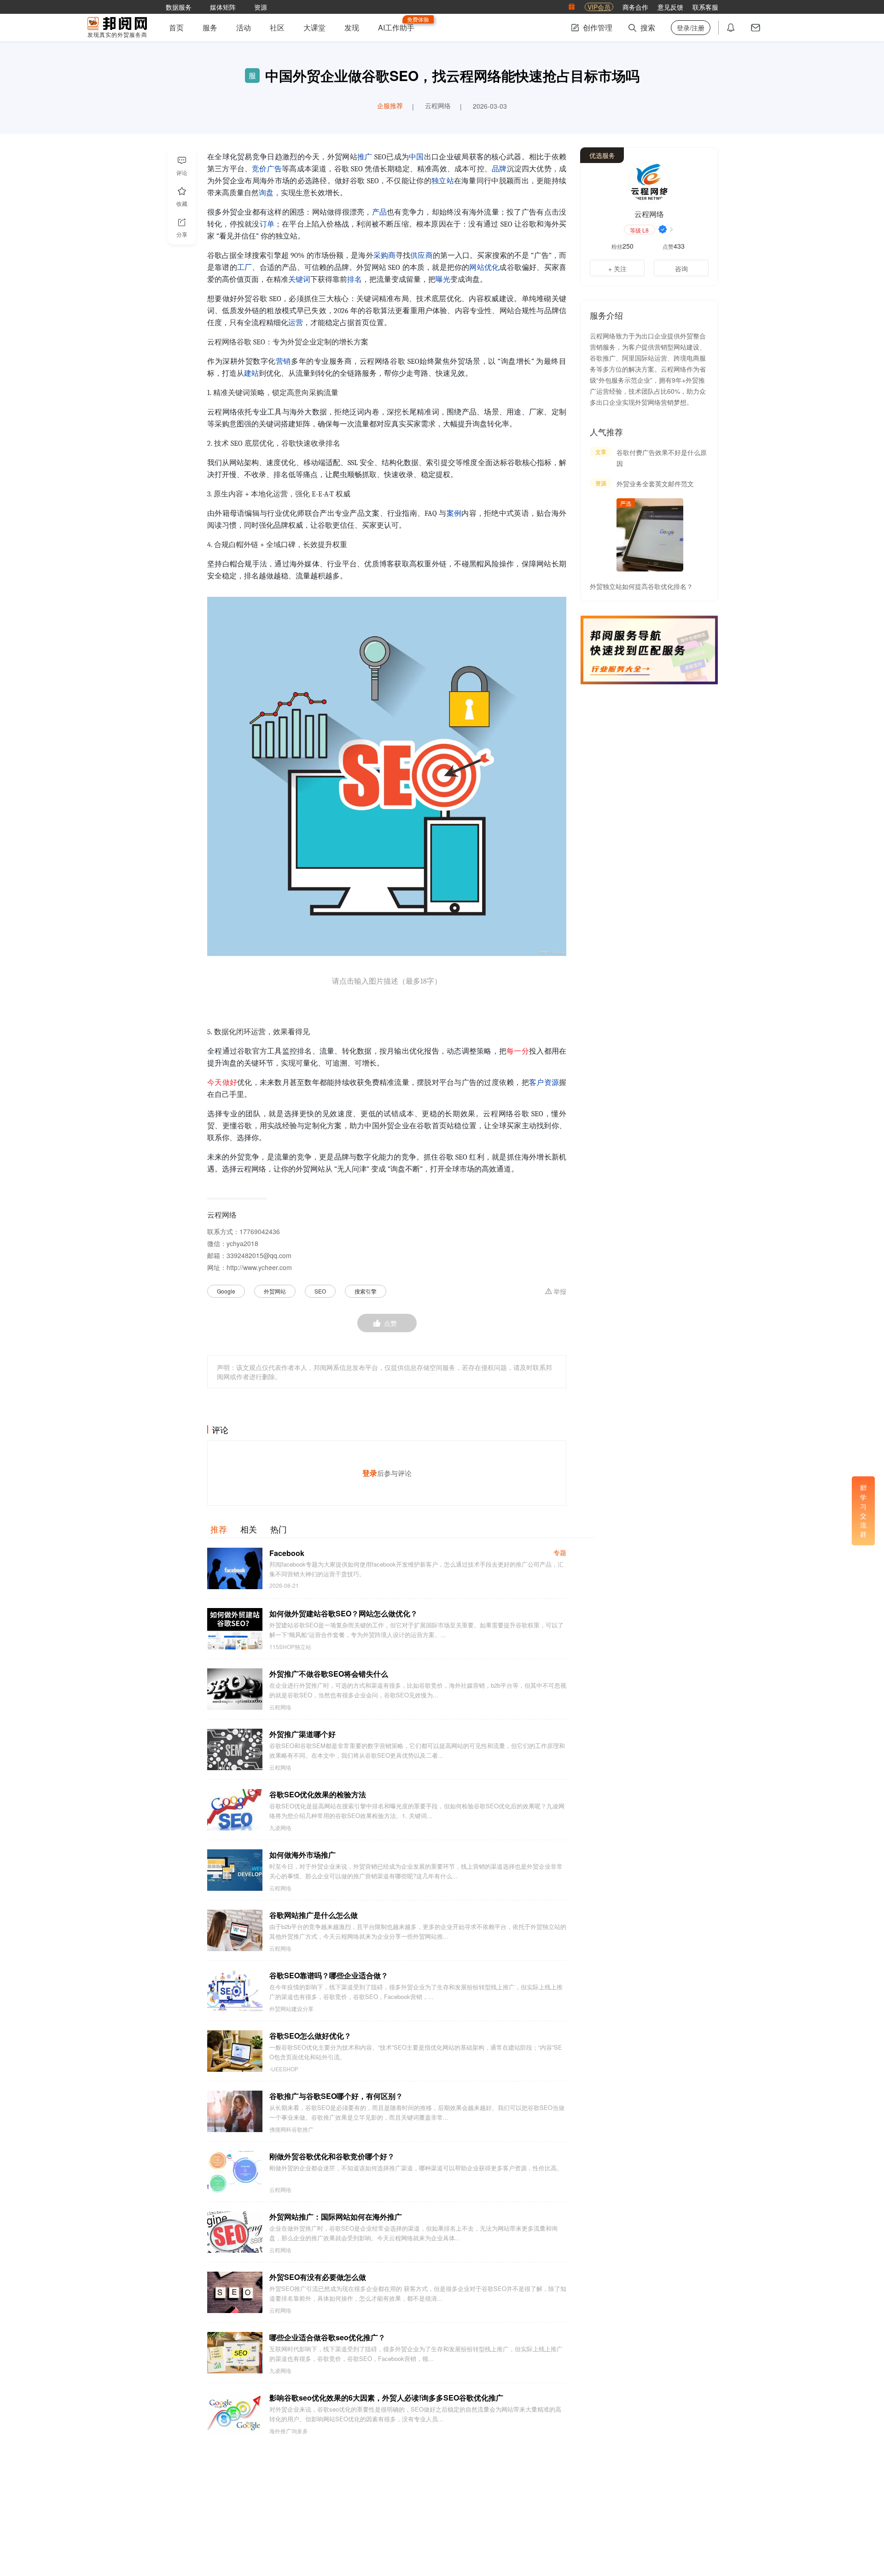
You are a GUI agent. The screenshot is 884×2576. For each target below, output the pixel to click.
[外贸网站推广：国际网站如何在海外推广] (235, 2232)
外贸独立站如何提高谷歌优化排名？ (641, 586)
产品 (380, 212)
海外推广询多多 (289, 2431)
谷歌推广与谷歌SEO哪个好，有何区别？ (336, 2096)
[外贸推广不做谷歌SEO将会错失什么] (235, 1689)
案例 (454, 513)
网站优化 (484, 268)
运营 (296, 323)
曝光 (443, 280)
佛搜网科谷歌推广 (291, 2129)
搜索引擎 (366, 1291)
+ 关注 (617, 268)
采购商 (384, 256)
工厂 (244, 268)
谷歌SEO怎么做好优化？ (310, 2036)
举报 (560, 1292)
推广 (365, 157)
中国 (416, 157)
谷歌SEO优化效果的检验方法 (318, 1794)
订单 (267, 224)
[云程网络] (649, 182)
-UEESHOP (284, 2069)
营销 (283, 361)
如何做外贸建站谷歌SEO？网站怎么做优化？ (343, 1613)
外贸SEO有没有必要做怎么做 (318, 2277)
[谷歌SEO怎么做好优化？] (235, 2051)
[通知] (731, 28)
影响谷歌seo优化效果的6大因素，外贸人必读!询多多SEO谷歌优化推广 (386, 2398)
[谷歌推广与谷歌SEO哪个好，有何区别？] (235, 2111)
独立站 (443, 181)
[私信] (756, 28)
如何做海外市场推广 (302, 1855)
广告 (274, 169)
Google (226, 1291)
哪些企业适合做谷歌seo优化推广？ (327, 2337)
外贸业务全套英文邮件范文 (655, 484)
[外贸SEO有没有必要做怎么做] (235, 2292)
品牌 (499, 169)
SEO (320, 1291)
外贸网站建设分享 (291, 2009)
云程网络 (280, 1707)
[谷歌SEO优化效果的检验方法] (235, 1810)
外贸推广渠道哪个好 (302, 1734)
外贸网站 (275, 1291)
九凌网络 (280, 1828)
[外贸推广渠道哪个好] (235, 1749)
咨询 (681, 268)
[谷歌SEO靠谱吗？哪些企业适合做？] (235, 1991)
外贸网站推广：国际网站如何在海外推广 (336, 2217)
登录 (370, 1473)
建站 (251, 373)
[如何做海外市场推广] (235, 1870)
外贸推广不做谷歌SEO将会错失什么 (329, 1674)
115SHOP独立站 (290, 1647)
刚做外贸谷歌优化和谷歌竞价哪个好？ (332, 2156)
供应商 (421, 256)
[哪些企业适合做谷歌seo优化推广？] (235, 2353)
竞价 (259, 169)
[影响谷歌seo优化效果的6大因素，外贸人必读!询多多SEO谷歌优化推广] (235, 2413)
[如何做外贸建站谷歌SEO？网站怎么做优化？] (235, 1629)
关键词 (299, 280)
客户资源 (544, 1083)
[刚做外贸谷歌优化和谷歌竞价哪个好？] (235, 2172)
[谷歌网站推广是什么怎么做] (235, 1930)
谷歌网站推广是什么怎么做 (314, 1915)
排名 (355, 280)
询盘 (266, 193)
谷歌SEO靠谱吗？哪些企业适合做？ (329, 1975)
